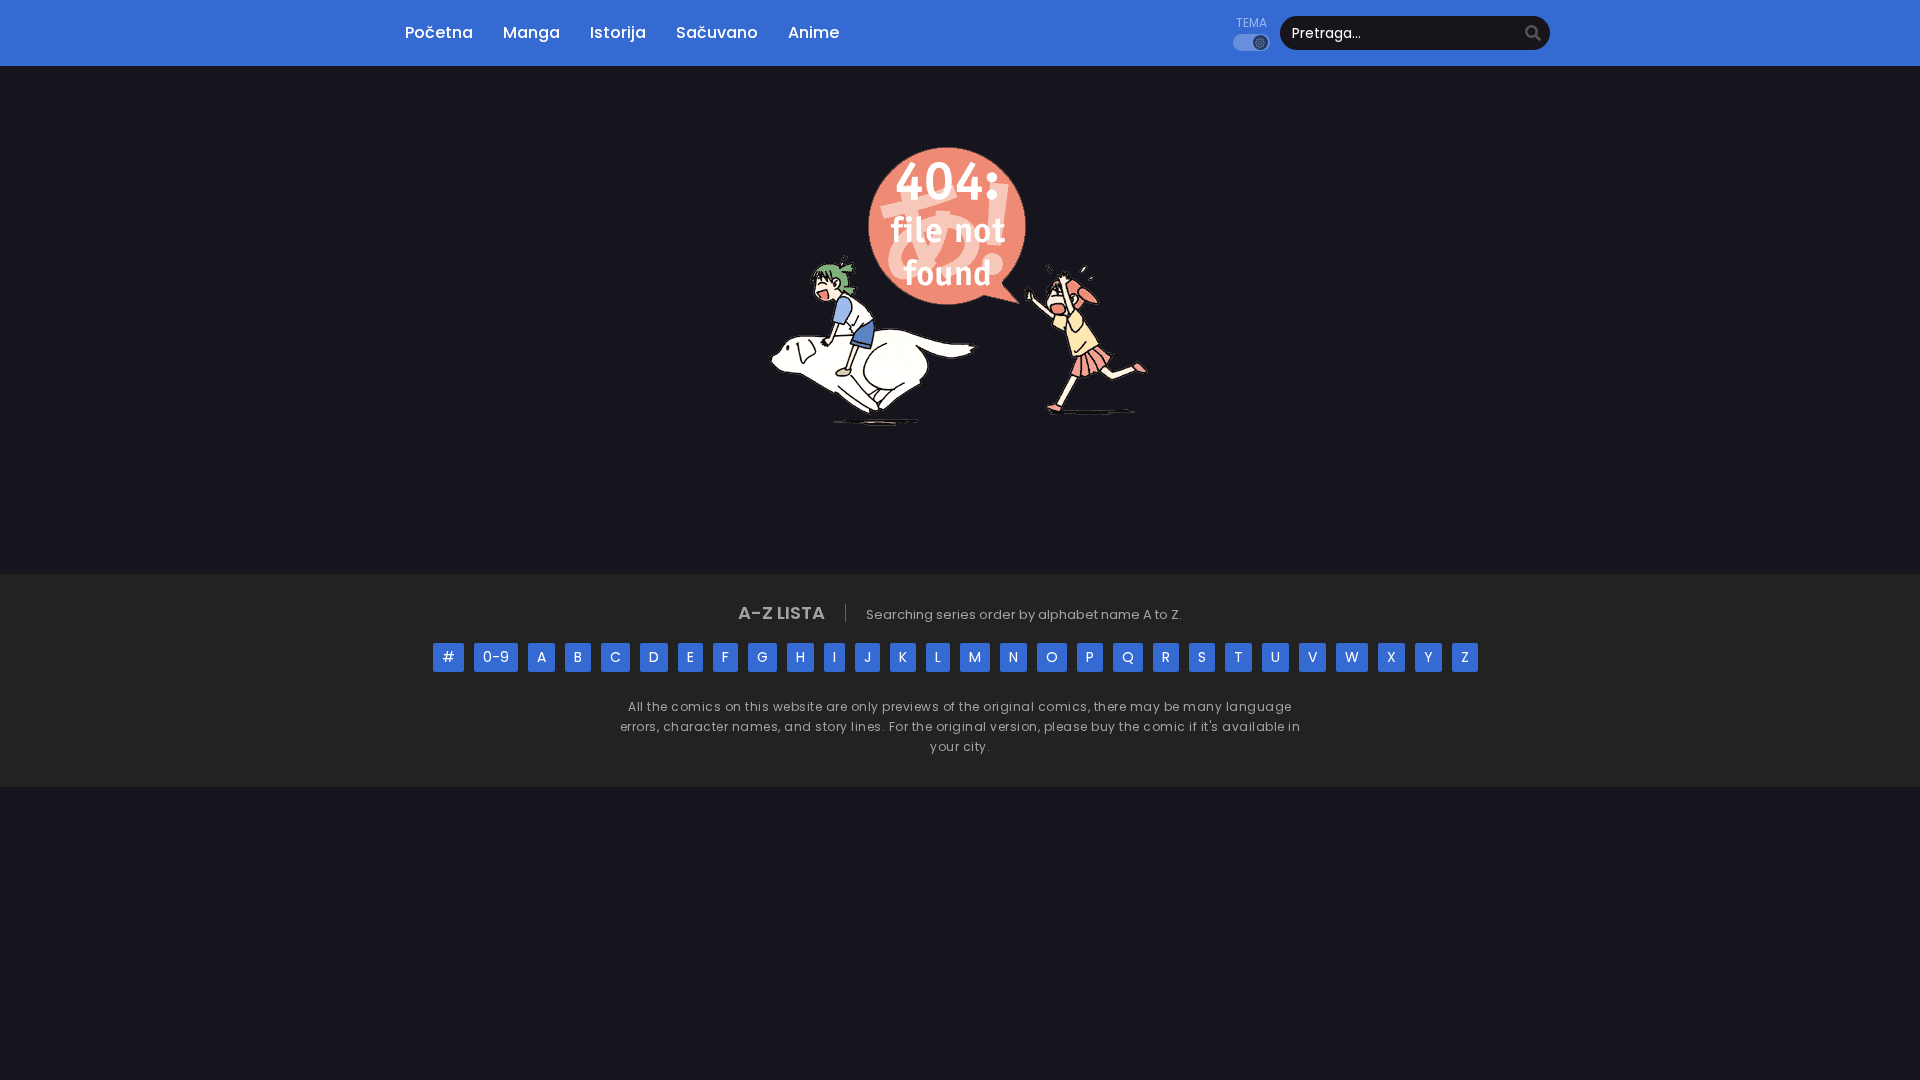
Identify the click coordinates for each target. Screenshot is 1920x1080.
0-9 (496, 657)
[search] (1533, 34)
